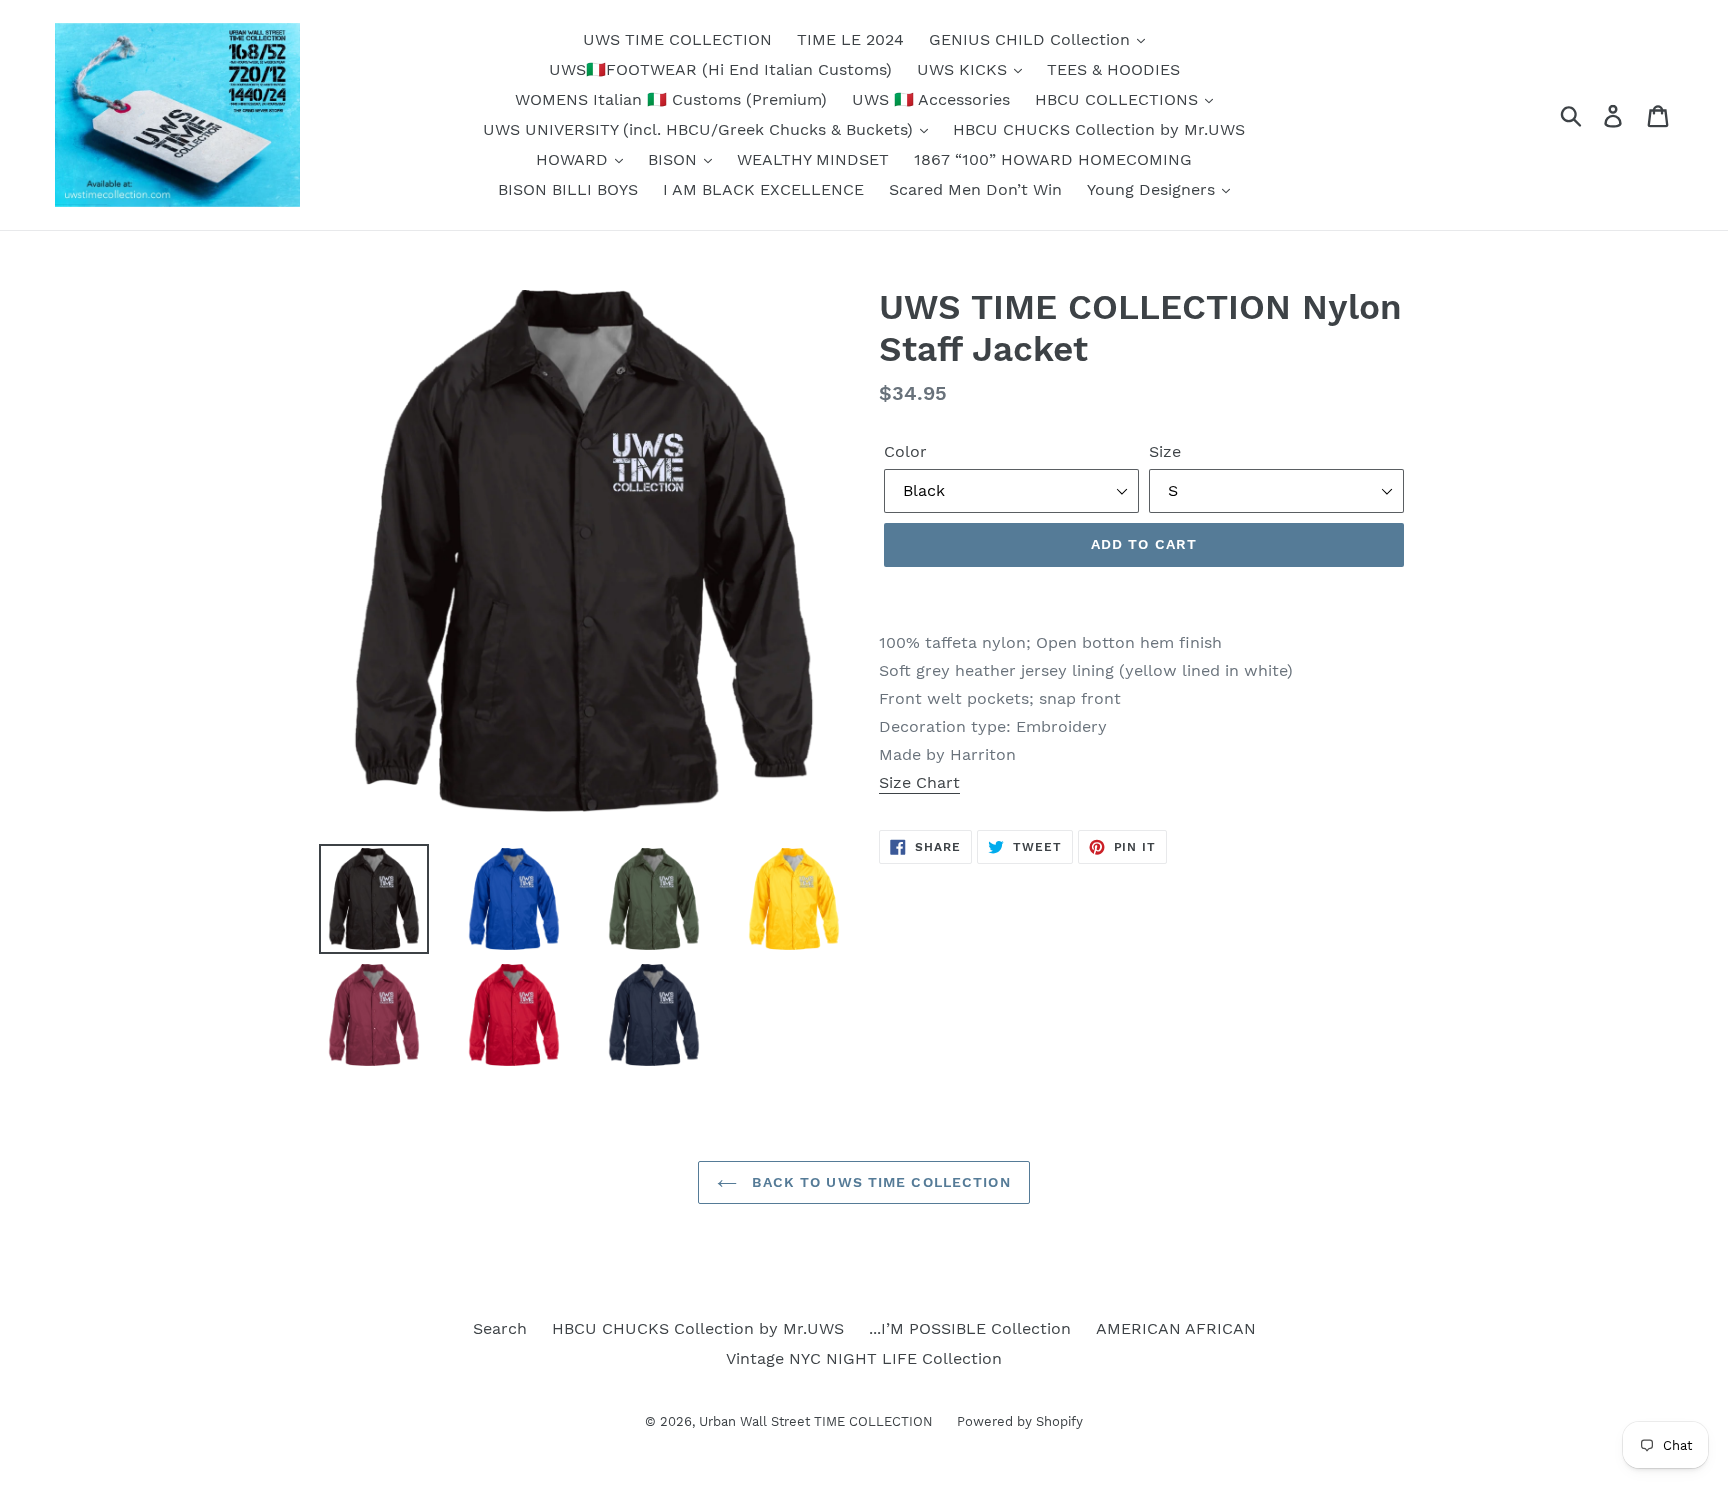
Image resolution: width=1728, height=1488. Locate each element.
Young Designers (1153, 189)
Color (905, 451)
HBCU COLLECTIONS (1119, 99)
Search (500, 1328)
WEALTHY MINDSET (813, 159)
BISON (675, 159)
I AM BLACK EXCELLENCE (763, 189)
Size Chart (919, 782)
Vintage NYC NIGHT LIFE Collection (864, 1358)
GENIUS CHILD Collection (1032, 39)
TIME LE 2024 (850, 39)
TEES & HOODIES (1113, 69)
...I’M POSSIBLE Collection (970, 1328)
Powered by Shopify (1020, 1421)
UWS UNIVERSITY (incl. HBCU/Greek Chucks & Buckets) (700, 129)
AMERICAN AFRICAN (1176, 1328)
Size (1165, 451)
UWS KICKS (964, 69)
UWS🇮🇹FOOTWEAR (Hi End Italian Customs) (720, 69)
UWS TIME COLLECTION (677, 39)
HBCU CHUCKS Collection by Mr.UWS (1099, 129)
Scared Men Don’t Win (975, 189)
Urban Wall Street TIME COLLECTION (818, 1421)
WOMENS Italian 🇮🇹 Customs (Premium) (671, 99)
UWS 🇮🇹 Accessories (931, 99)
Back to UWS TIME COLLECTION (878, 1182)
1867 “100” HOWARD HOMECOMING (1053, 159)
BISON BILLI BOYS (568, 189)
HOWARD (574, 159)
